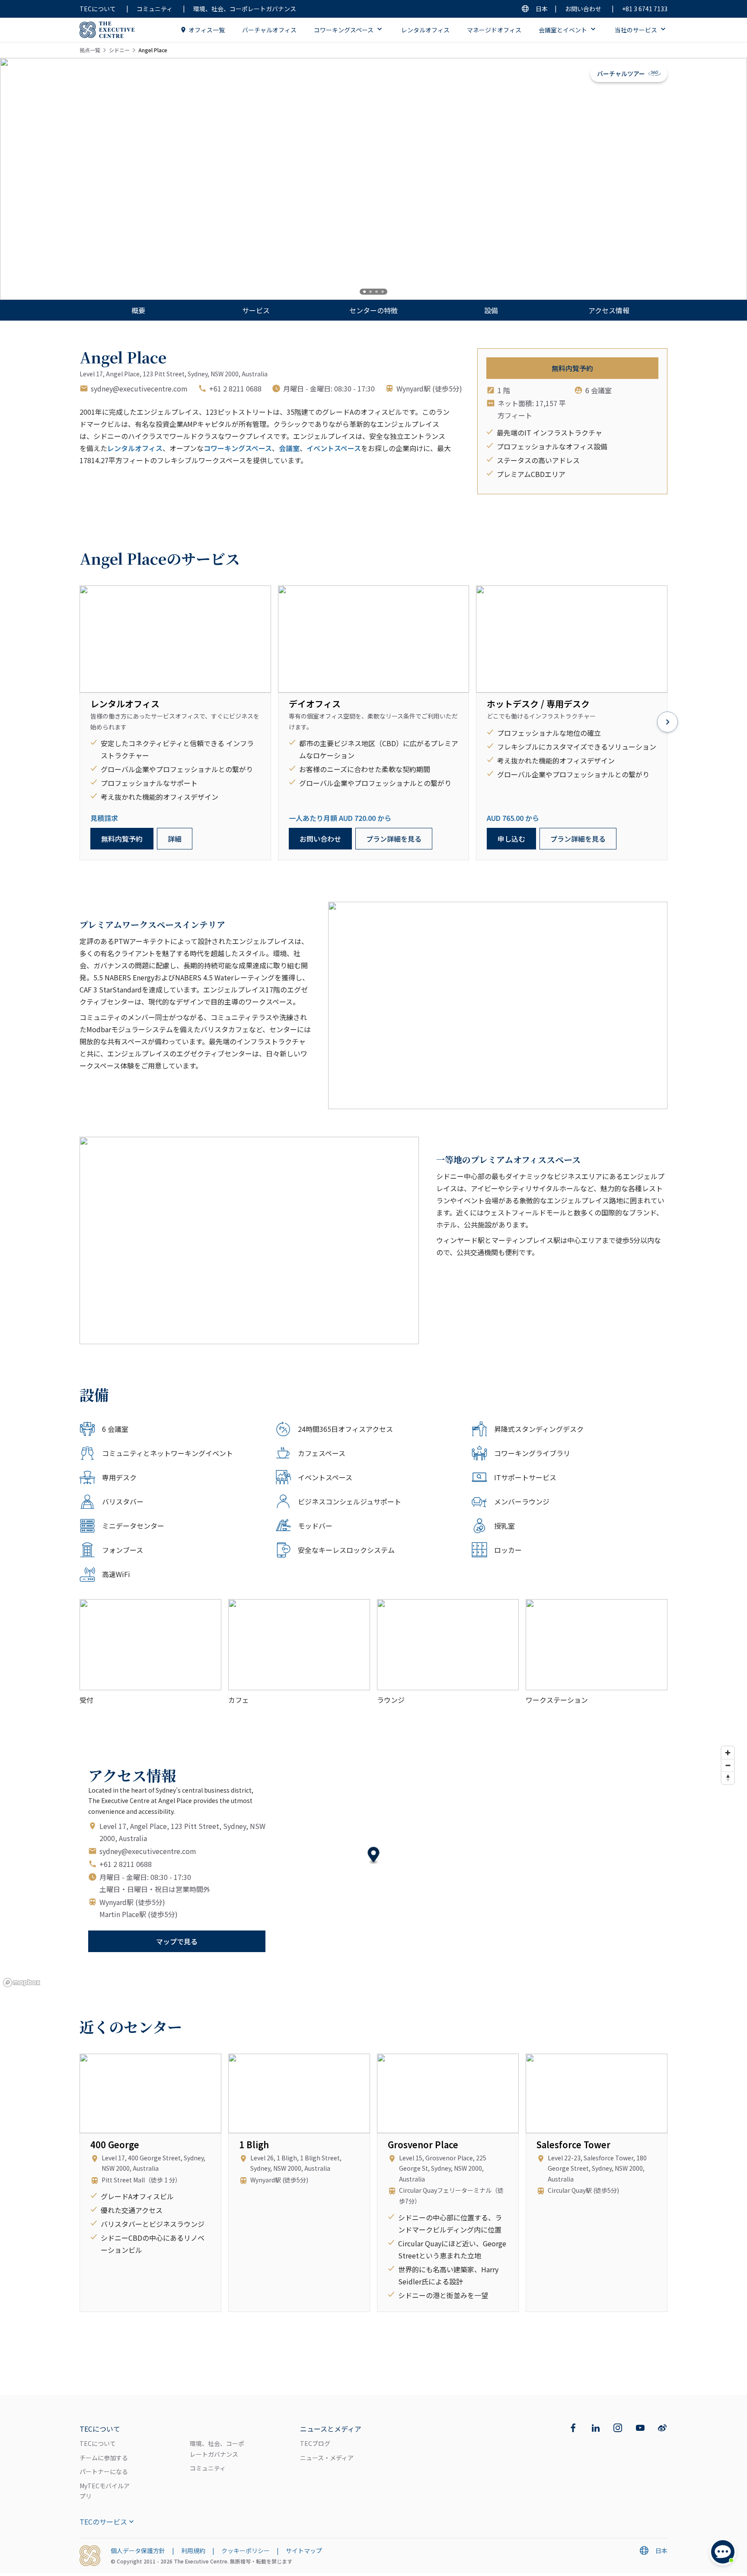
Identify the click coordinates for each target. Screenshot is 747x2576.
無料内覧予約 (572, 368)
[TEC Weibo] (662, 2428)
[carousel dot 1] (364, 292)
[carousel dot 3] (377, 292)
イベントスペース (334, 448)
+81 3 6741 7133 (645, 9)
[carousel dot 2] (370, 292)
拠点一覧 (90, 50)
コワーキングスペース (238, 448)
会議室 (289, 448)
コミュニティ (155, 9)
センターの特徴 (373, 310)
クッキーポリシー (246, 2551)
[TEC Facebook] (573, 2428)
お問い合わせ (583, 9)
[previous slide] (35, 179)
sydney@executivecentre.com (139, 388)
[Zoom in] (728, 1753)
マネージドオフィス (494, 30)
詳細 (175, 839)
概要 (138, 310)
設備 (491, 310)
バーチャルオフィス (269, 30)
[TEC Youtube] (640, 2428)
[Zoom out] (728, 1765)
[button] (374, 1856)
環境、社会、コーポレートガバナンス (245, 9)
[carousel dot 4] (383, 292)
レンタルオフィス (425, 30)
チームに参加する (104, 2458)
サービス (256, 310)
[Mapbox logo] (22, 1983)
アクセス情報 (609, 310)
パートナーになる (104, 2471)
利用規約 (193, 2551)
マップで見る (177, 1941)
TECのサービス (103, 2522)
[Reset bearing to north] (728, 1778)
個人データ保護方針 (138, 2551)
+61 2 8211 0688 (235, 388)
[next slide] (712, 179)
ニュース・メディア (327, 2458)
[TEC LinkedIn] (596, 2428)
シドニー (119, 50)
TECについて (98, 9)
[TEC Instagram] (618, 2428)
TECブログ (315, 2443)
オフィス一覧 (207, 30)
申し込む (511, 839)
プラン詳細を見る (394, 839)
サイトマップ (304, 2551)
